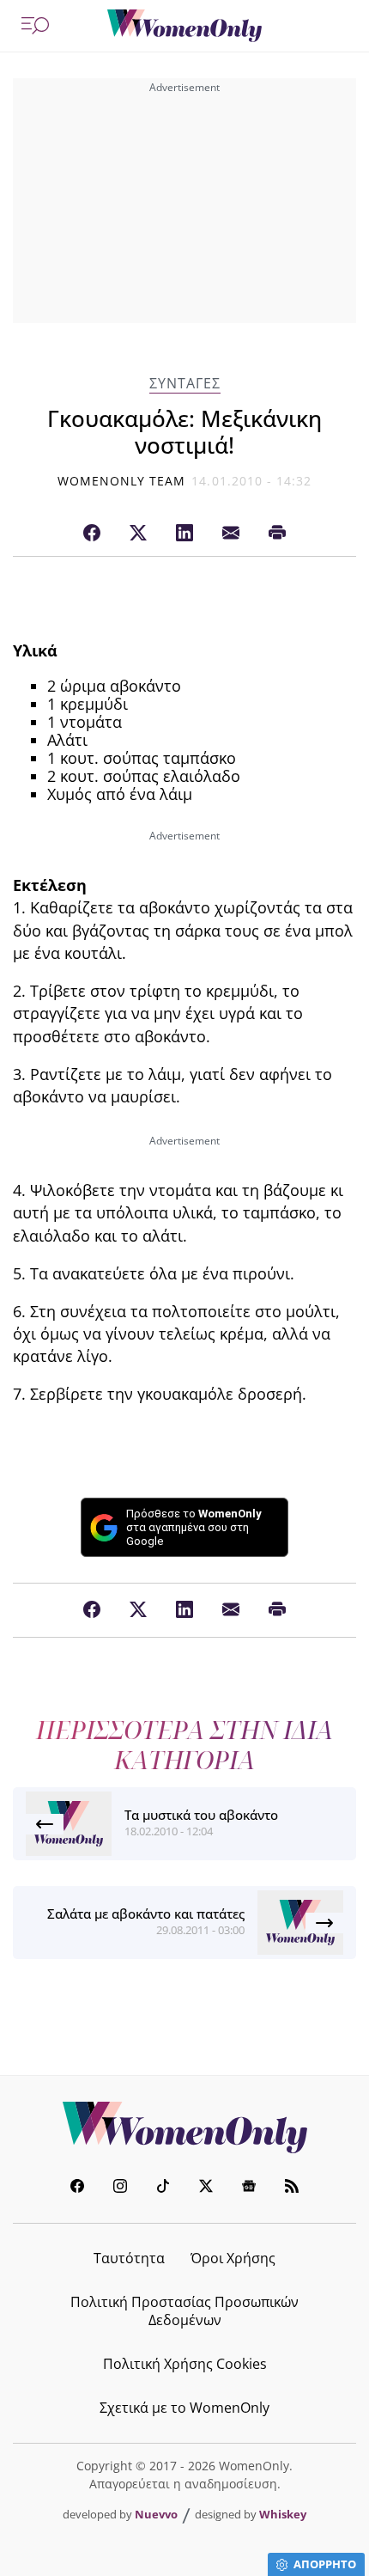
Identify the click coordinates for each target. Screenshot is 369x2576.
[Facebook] (92, 534)
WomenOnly (184, 2127)
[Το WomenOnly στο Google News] (249, 2188)
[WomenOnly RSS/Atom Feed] (292, 2188)
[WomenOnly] (184, 26)
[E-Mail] (231, 534)
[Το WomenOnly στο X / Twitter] (206, 2188)
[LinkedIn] (184, 534)
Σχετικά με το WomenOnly (184, 2408)
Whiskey (283, 2514)
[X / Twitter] (138, 534)
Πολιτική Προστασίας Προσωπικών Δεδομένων (184, 2311)
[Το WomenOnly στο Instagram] (120, 2188)
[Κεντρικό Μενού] (35, 26)
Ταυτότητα (129, 2258)
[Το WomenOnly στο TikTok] (163, 2188)
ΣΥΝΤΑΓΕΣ (185, 384)
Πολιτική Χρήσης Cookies (185, 2364)
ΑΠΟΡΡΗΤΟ (325, 2564)
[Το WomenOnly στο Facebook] (77, 2188)
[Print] (277, 534)
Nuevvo (156, 2514)
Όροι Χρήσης (233, 2258)
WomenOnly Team (122, 481)
